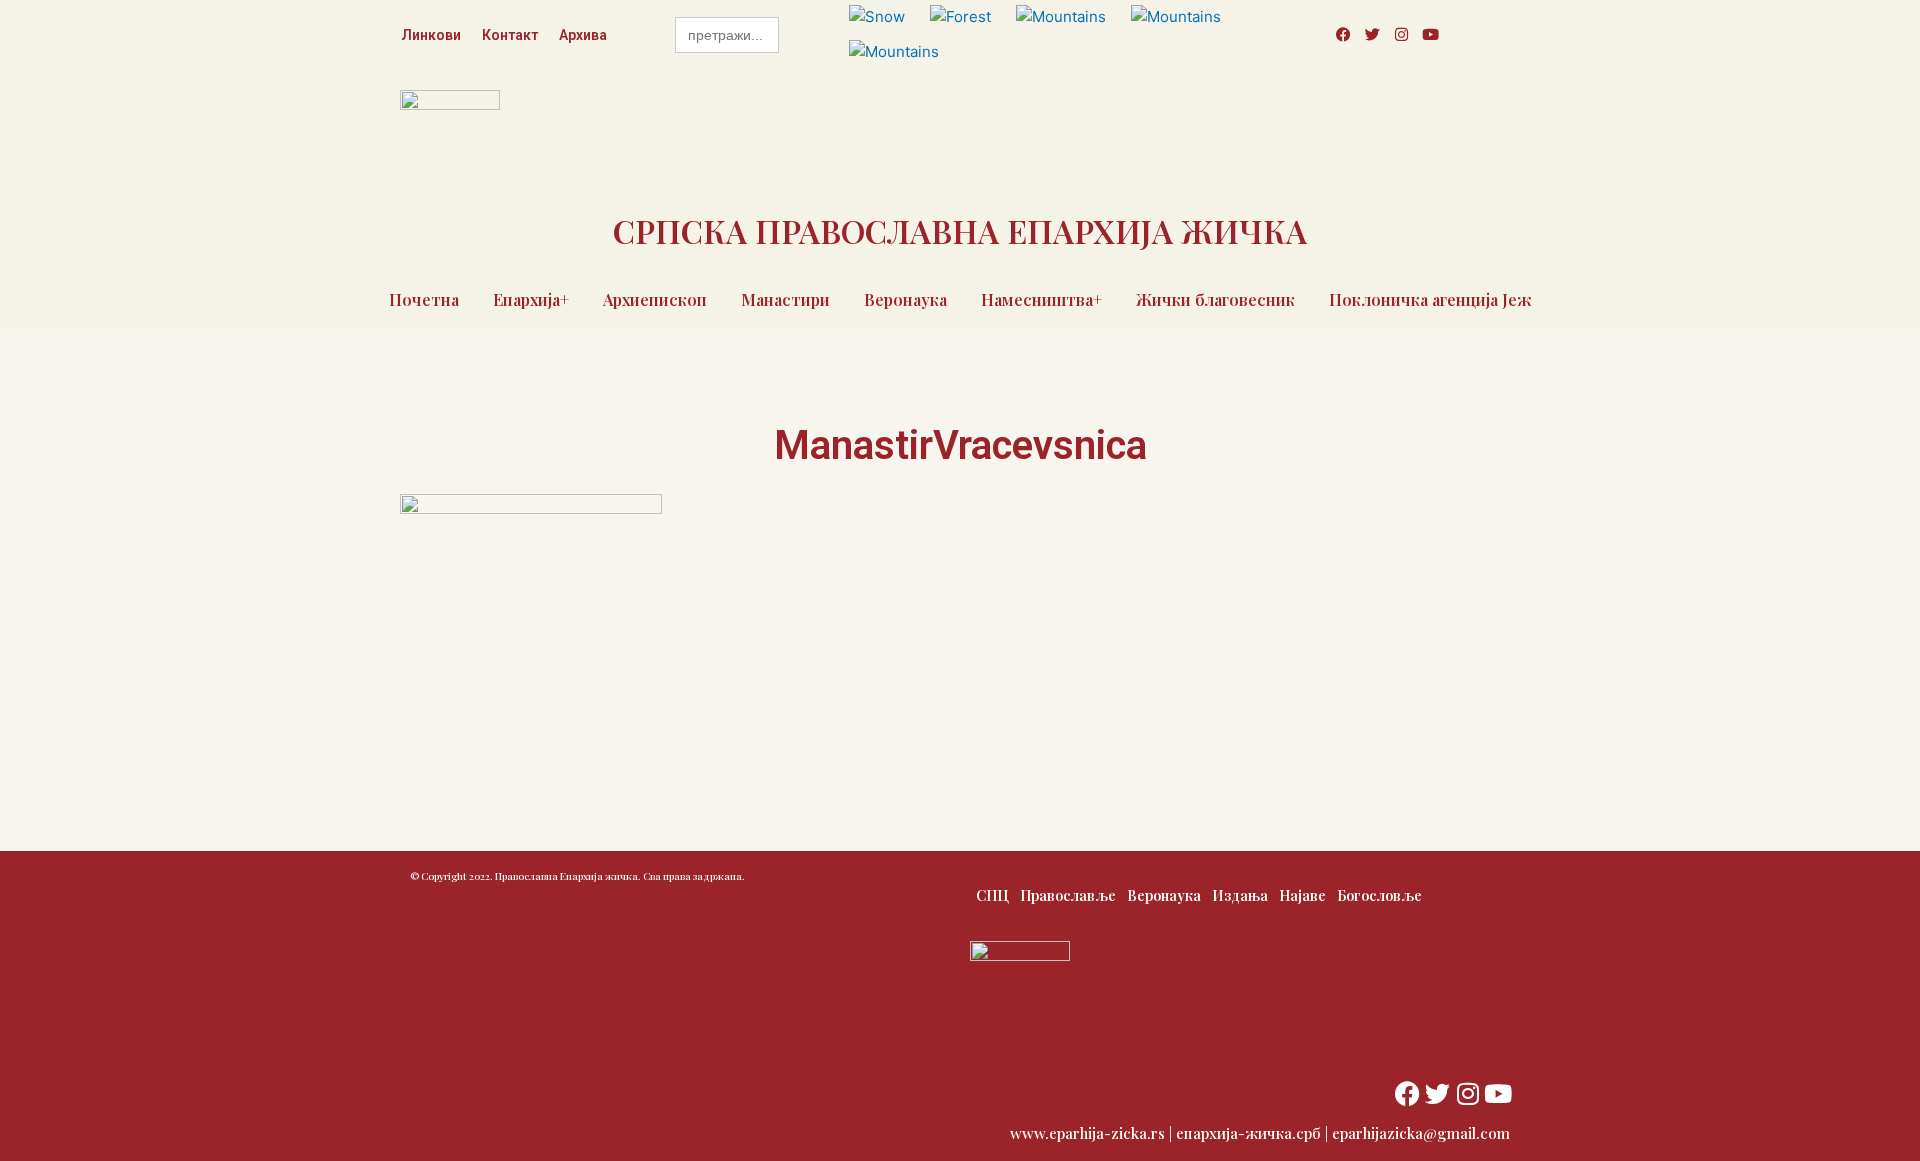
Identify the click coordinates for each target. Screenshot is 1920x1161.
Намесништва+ (1041, 299)
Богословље (1379, 895)
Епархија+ (531, 299)
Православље (1068, 895)
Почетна (424, 299)
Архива (583, 35)
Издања (1240, 895)
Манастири (785, 299)
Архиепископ (655, 299)
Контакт (510, 35)
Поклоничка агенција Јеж (1430, 299)
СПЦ (992, 895)
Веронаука (905, 299)
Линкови (431, 35)
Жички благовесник (1215, 299)
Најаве (1302, 895)
